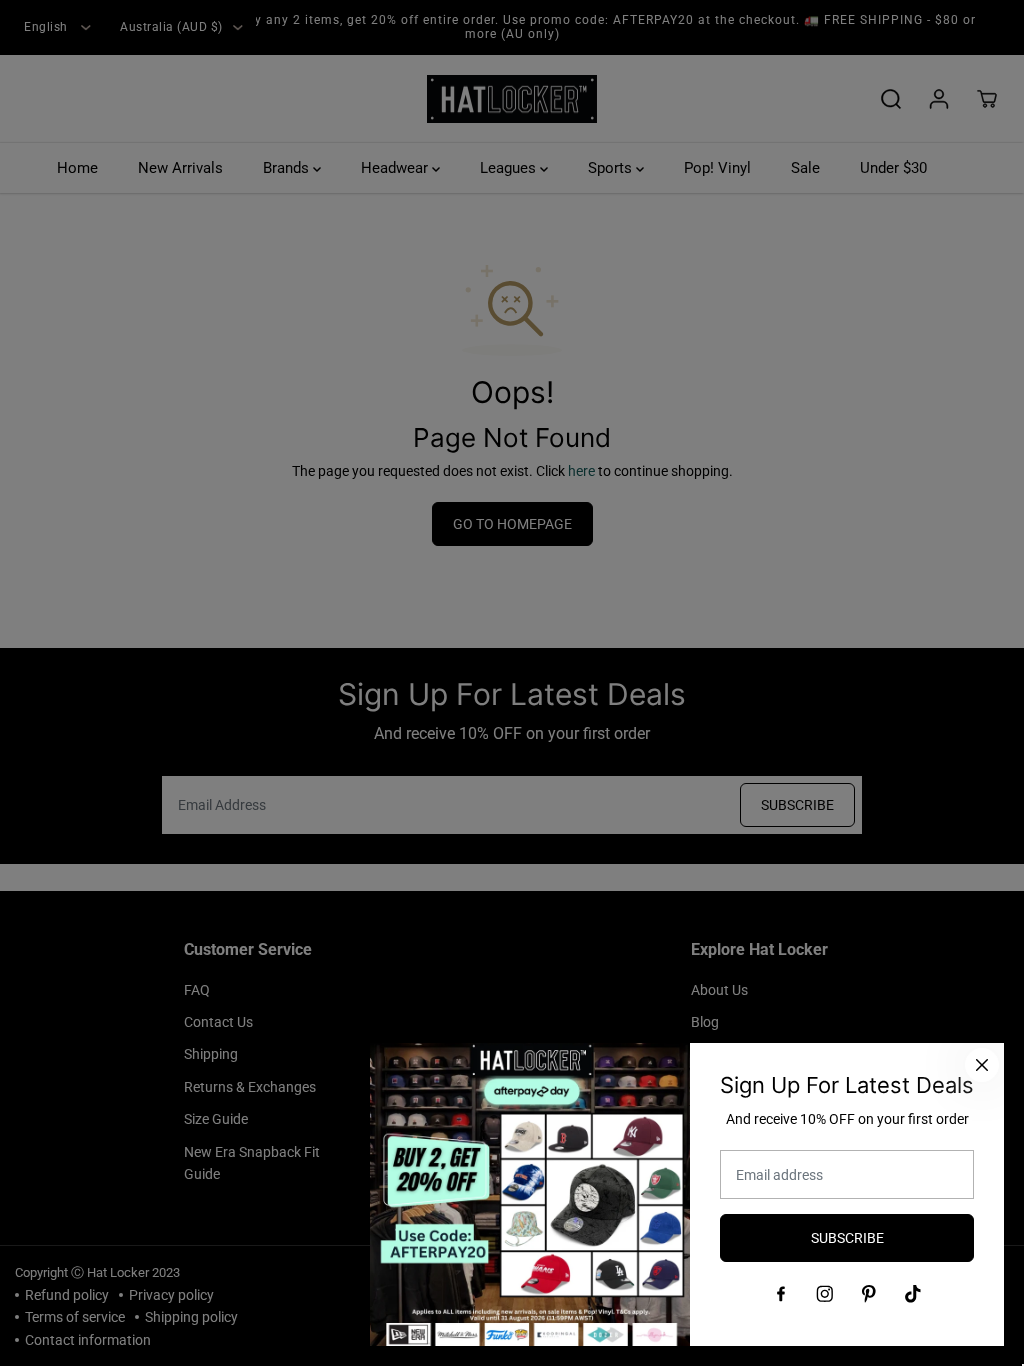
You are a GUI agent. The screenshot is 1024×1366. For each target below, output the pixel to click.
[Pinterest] (869, 1294)
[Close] (982, 1065)
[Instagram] (825, 1294)
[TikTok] (913, 1294)
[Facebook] (781, 1294)
